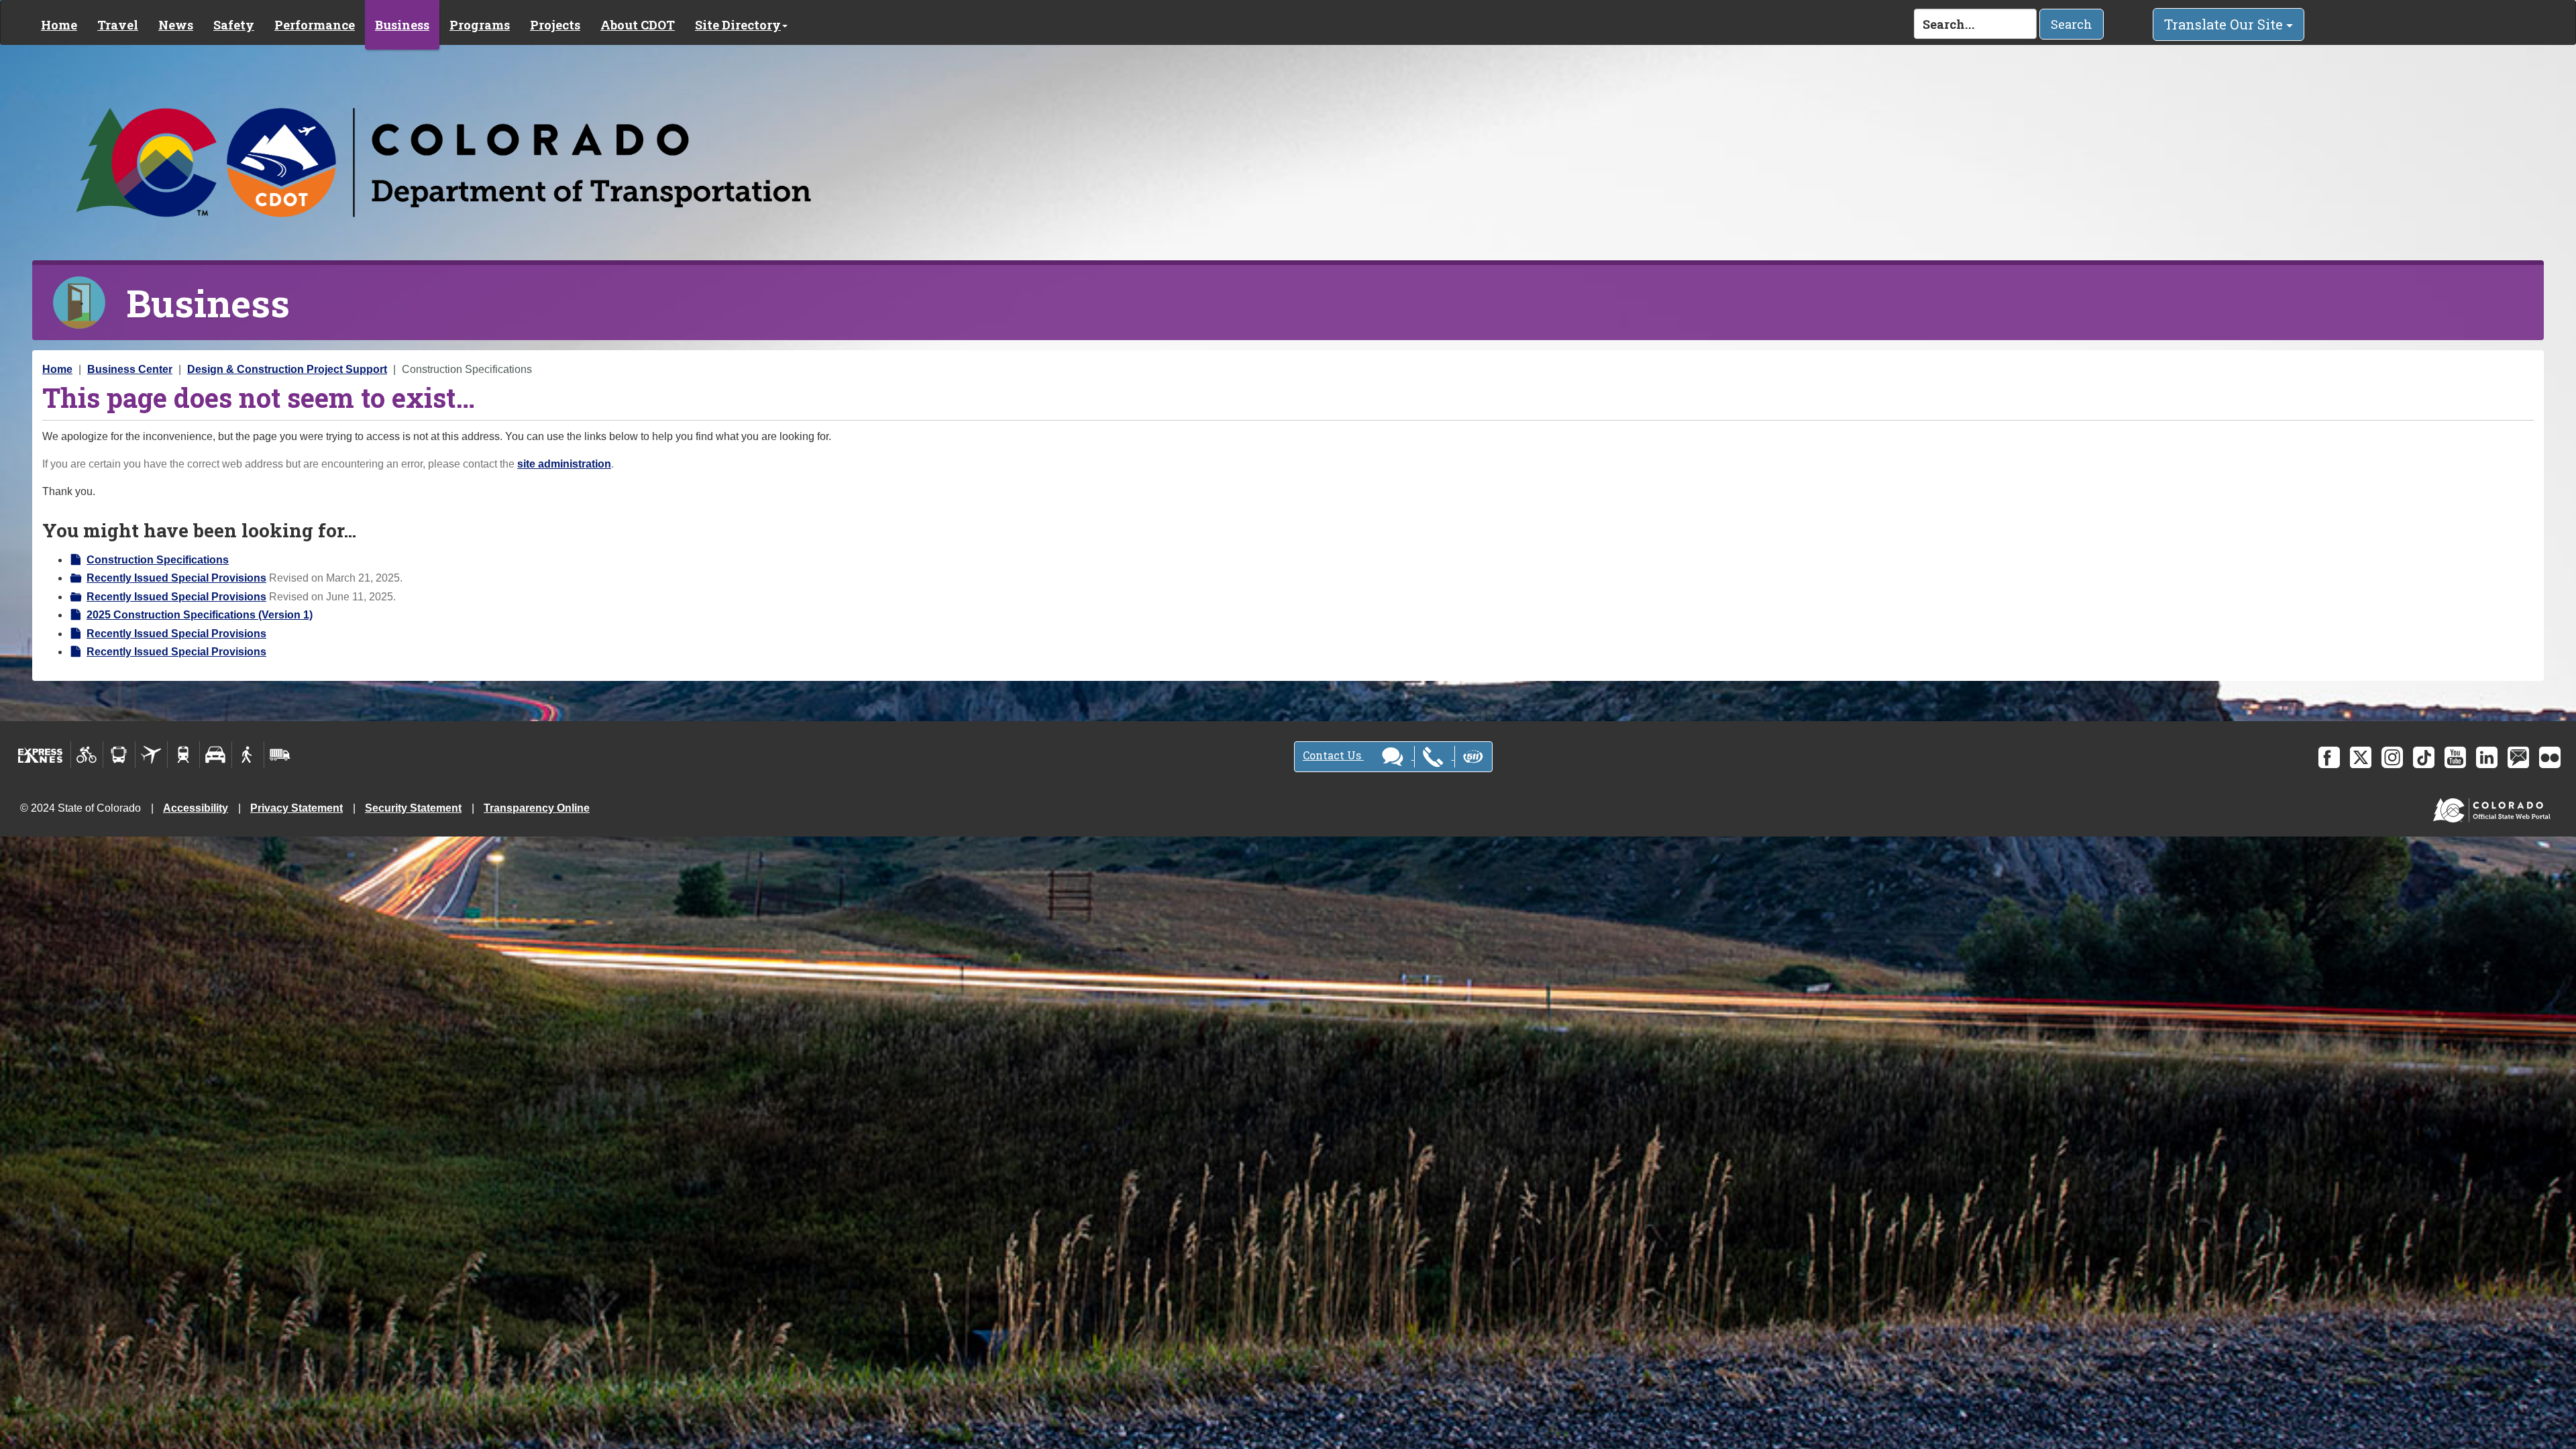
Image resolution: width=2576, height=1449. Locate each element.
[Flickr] (2550, 757)
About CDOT (638, 25)
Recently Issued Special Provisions (176, 578)
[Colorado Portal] (2494, 807)
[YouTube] (2455, 757)
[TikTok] (2424, 757)
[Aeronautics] (151, 755)
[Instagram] (2392, 757)
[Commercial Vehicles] (280, 755)
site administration (564, 464)
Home (59, 25)
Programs (480, 25)
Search (2072, 24)
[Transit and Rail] (119, 755)
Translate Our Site (2225, 24)
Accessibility (196, 808)
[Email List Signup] (2518, 757)
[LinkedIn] (2487, 757)
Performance (315, 25)
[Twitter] (2361, 757)
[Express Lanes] (41, 755)
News (176, 25)
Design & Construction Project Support (287, 369)
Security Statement (413, 808)
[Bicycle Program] (87, 755)
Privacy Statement (297, 808)
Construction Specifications (158, 560)
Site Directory (738, 25)
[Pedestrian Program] (248, 755)
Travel (118, 25)
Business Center (130, 369)
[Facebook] (2329, 757)
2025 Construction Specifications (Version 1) (200, 615)
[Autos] (216, 755)
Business (402, 25)
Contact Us (1333, 755)
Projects (555, 25)
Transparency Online (537, 808)
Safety (234, 25)
